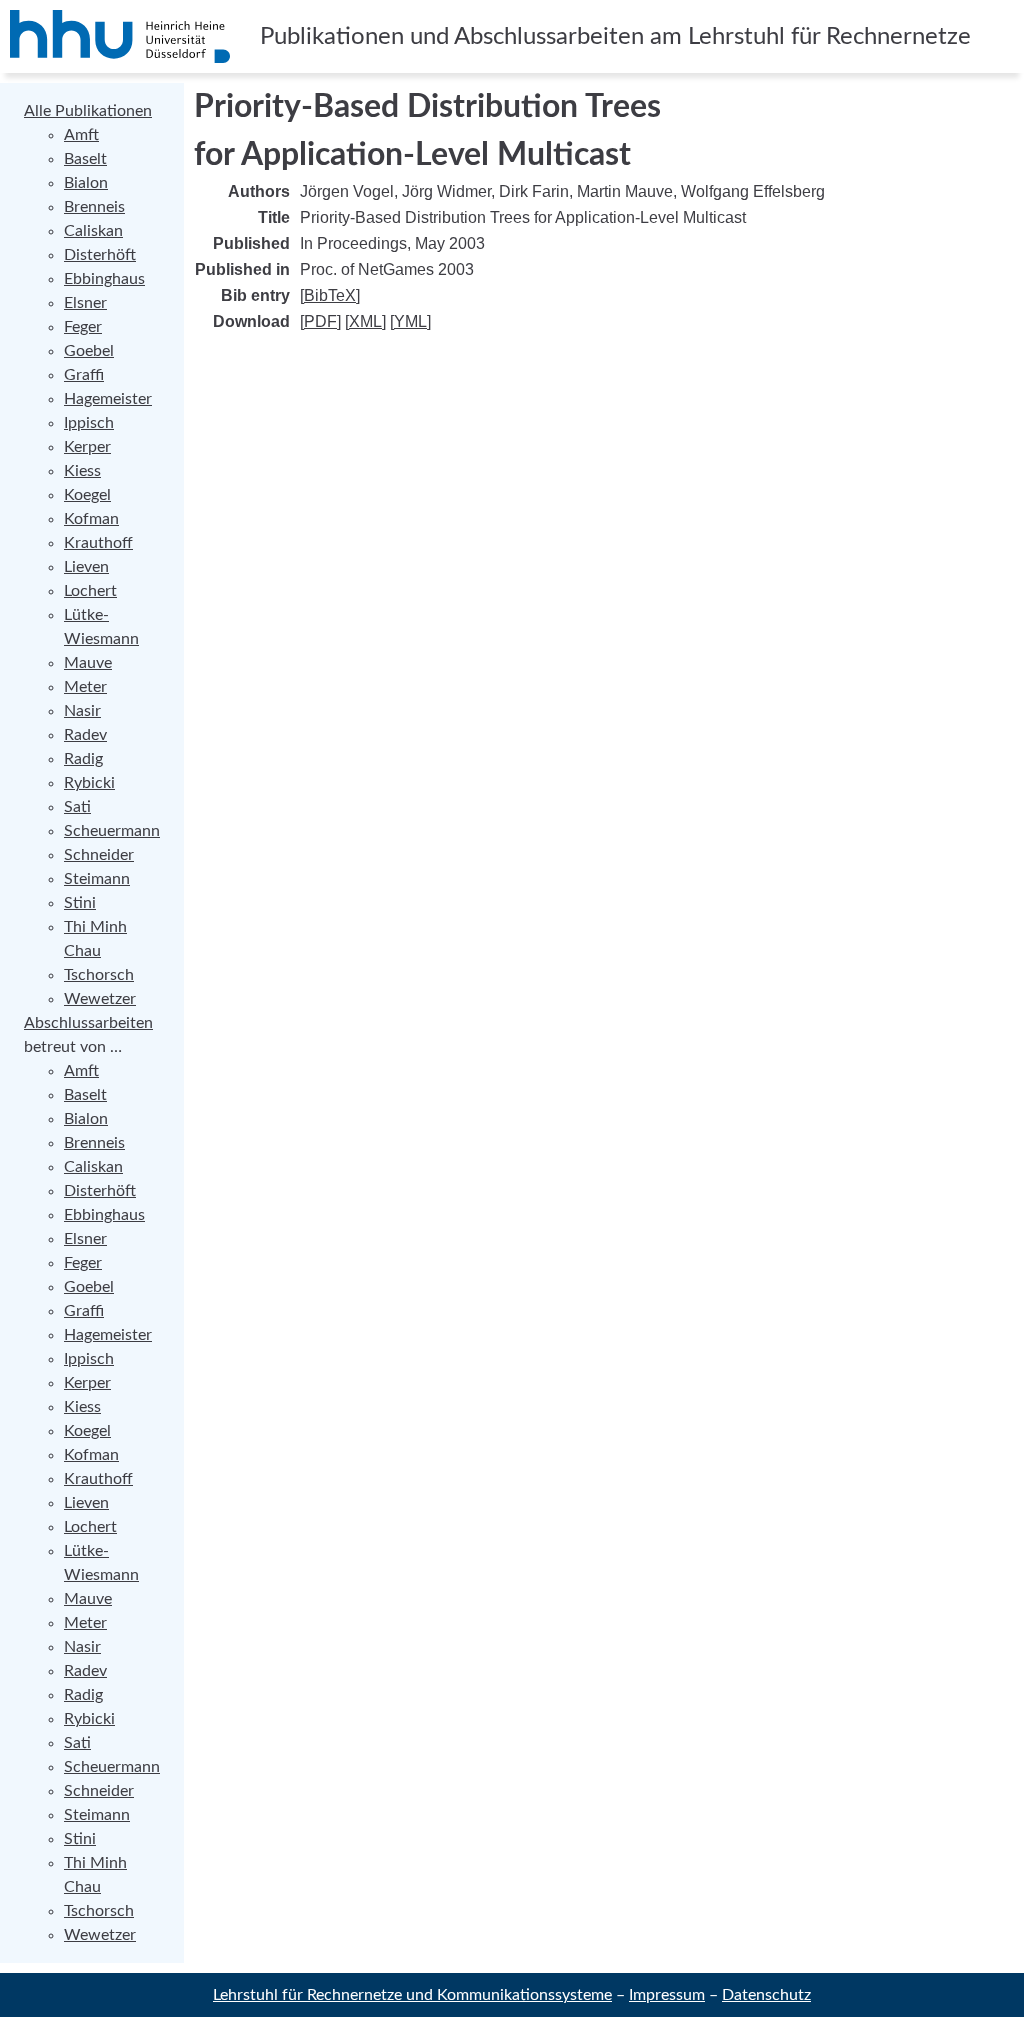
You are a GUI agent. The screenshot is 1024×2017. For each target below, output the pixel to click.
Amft (81, 135)
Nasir (82, 711)
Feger (83, 327)
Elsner (85, 303)
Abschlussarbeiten (88, 1023)
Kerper (87, 447)
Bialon (86, 183)
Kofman (91, 519)
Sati (77, 807)
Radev (85, 735)
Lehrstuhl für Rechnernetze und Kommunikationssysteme (412, 1995)
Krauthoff (98, 543)
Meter (85, 687)
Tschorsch (99, 975)
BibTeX (330, 295)
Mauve (88, 663)
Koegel (87, 495)
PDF (320, 321)
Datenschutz (766, 1995)
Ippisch (89, 423)
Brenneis (94, 207)
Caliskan (93, 231)
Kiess (82, 471)
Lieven (86, 567)
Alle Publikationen (88, 111)
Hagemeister (108, 399)
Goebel (89, 351)
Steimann (97, 879)
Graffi (84, 375)
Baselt (85, 159)
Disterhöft (100, 255)
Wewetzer (100, 999)
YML (410, 321)
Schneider (99, 855)
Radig (83, 759)
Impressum (667, 1995)
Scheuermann (112, 831)
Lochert (90, 591)
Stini (80, 903)
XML (365, 321)
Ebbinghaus (104, 279)
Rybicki (89, 783)
